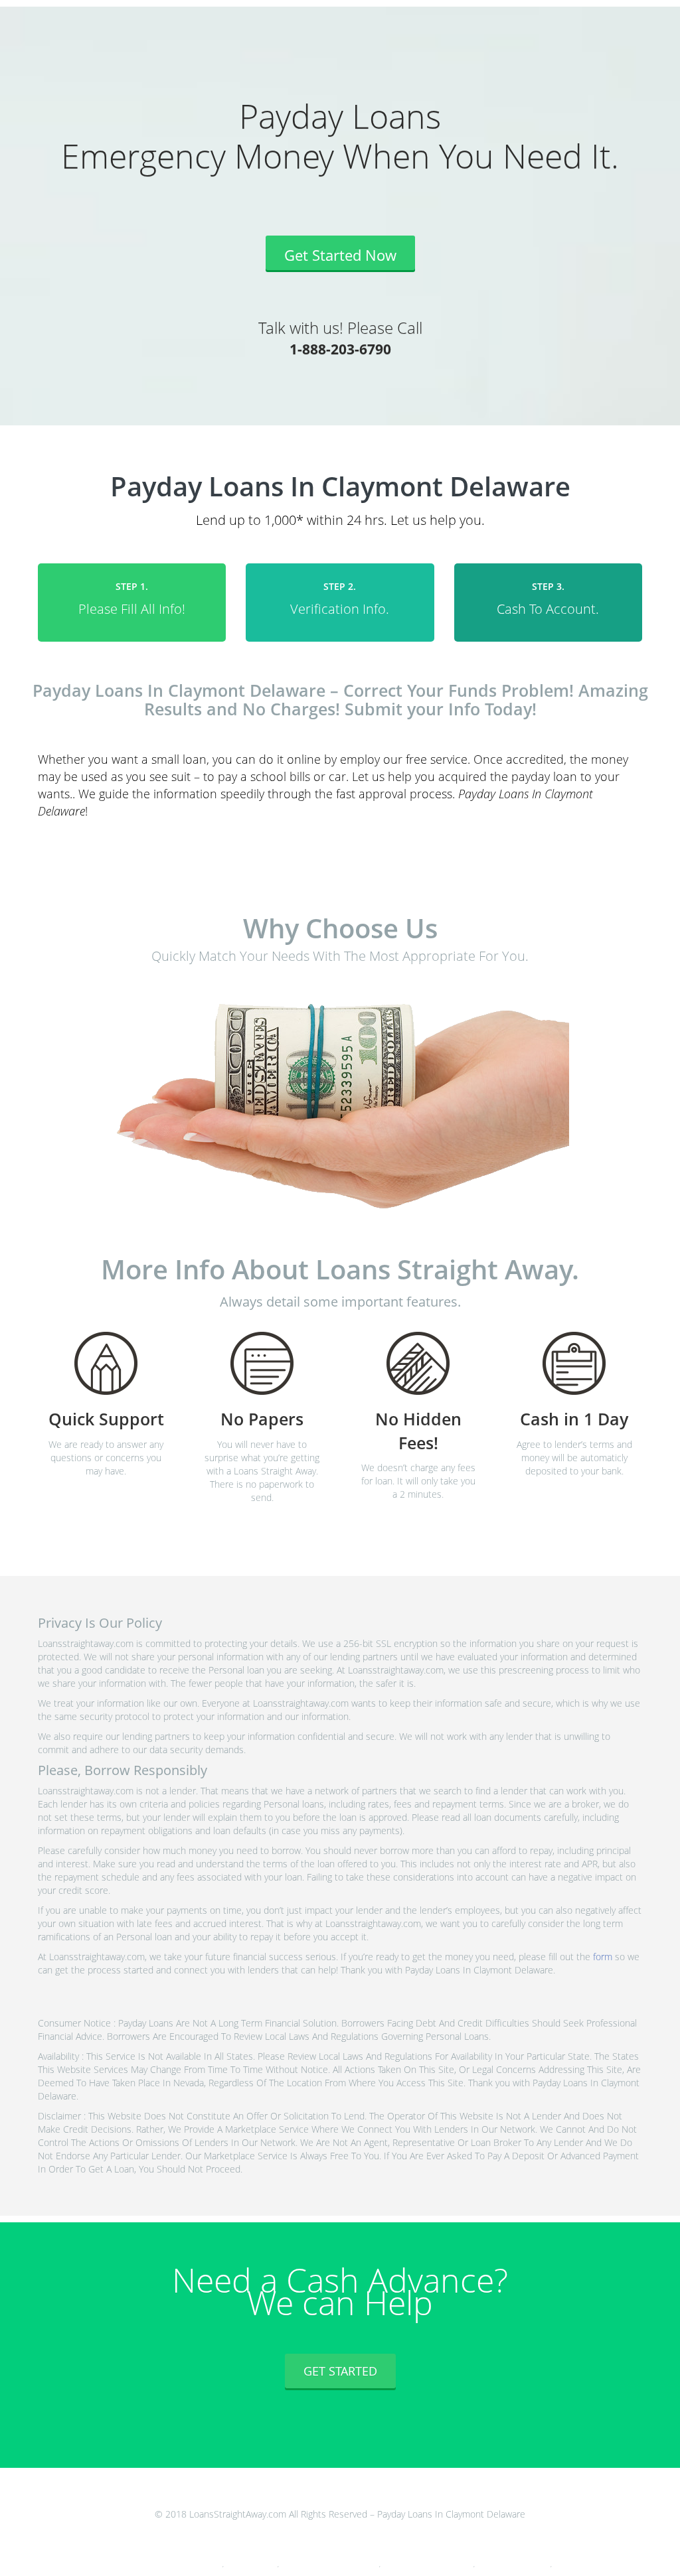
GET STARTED (340, 2371)
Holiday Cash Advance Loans (513, 2564)
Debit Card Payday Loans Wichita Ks (176, 2564)
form (603, 1957)
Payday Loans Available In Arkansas (428, 2564)
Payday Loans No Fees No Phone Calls (330, 2564)
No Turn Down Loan (251, 2564)
